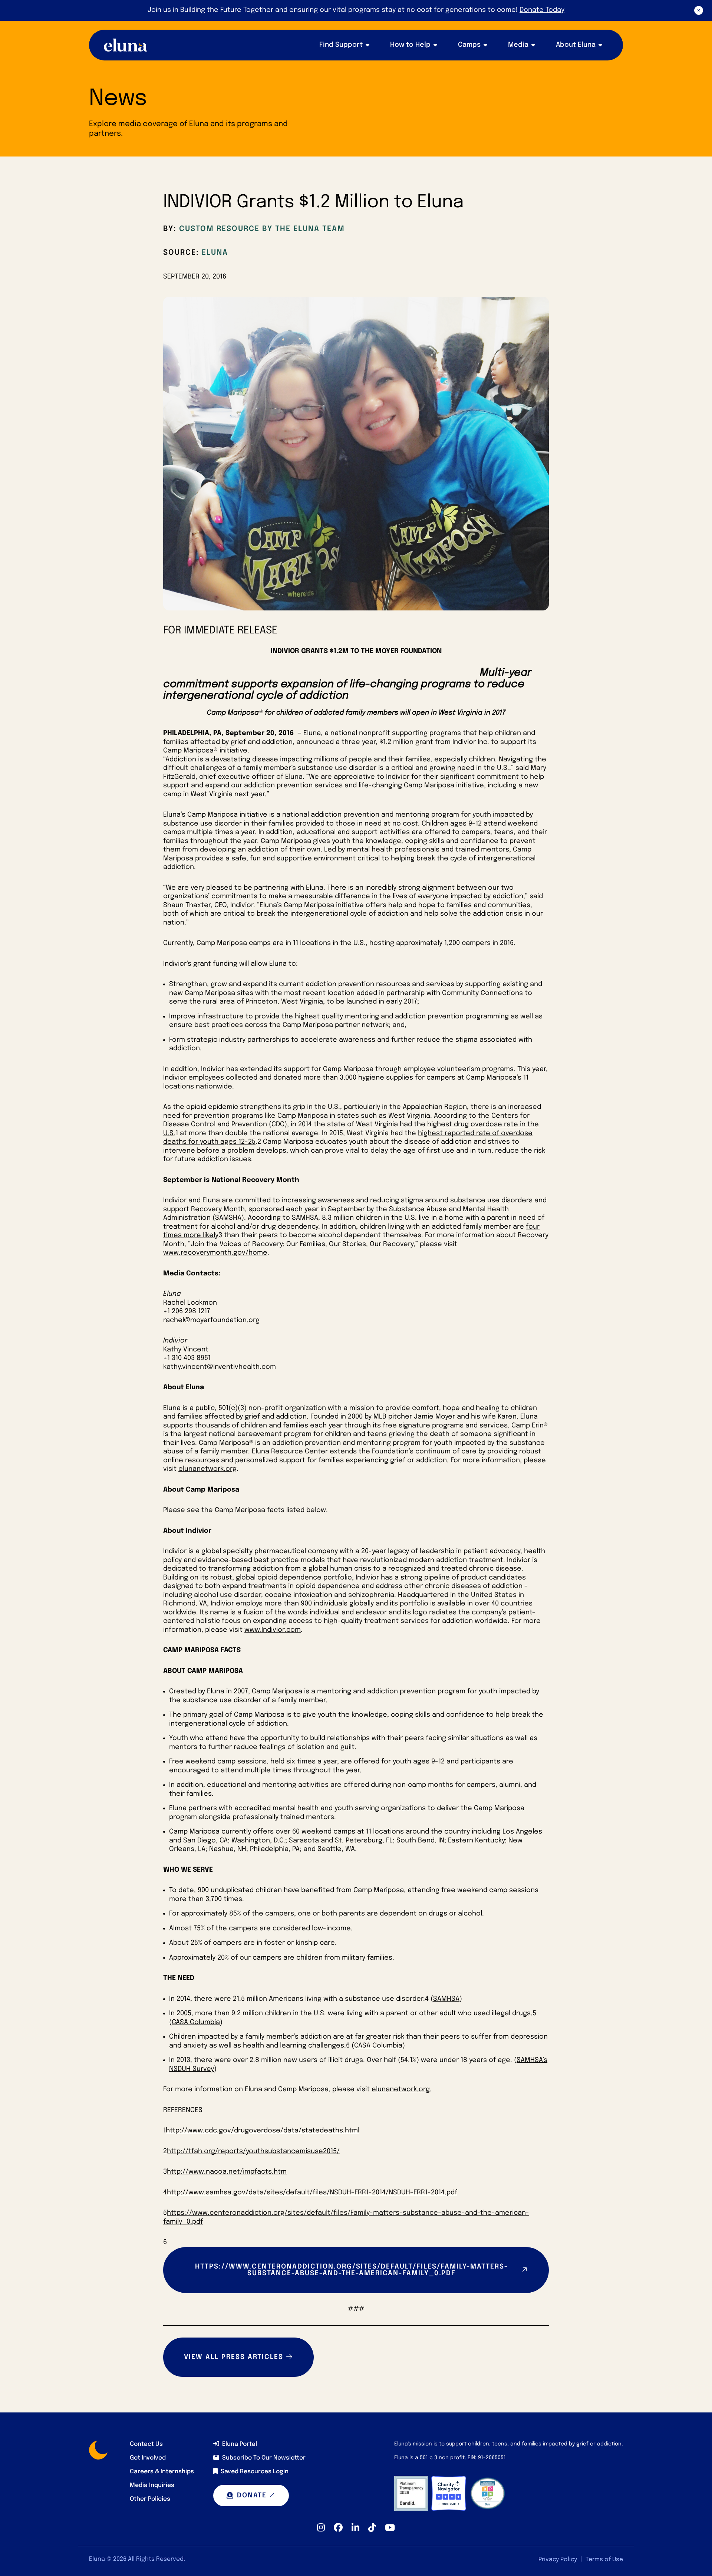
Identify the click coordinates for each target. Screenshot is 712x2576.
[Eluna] (126, 45)
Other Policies (150, 2499)
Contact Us (146, 2444)
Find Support (341, 45)
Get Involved (148, 2458)
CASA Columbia (196, 2022)
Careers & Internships (162, 2472)
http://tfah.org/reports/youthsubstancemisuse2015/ (253, 2151)
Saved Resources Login (255, 2472)
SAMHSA (446, 1999)
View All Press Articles (234, 2357)
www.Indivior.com (273, 1630)
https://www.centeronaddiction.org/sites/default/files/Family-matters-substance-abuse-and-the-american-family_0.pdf (352, 2270)
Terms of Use (604, 2559)
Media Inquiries (152, 2485)
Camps (469, 45)
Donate (252, 2496)
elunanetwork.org (207, 1469)
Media (518, 45)
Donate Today (542, 10)
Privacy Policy (558, 2559)
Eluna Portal (240, 2444)
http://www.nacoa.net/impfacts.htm (227, 2172)
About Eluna (576, 45)
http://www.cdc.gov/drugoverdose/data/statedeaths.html (263, 2131)
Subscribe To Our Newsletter (264, 2458)
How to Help (410, 45)
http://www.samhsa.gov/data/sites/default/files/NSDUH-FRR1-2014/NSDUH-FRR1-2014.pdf (312, 2193)
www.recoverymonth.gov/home (215, 1253)
